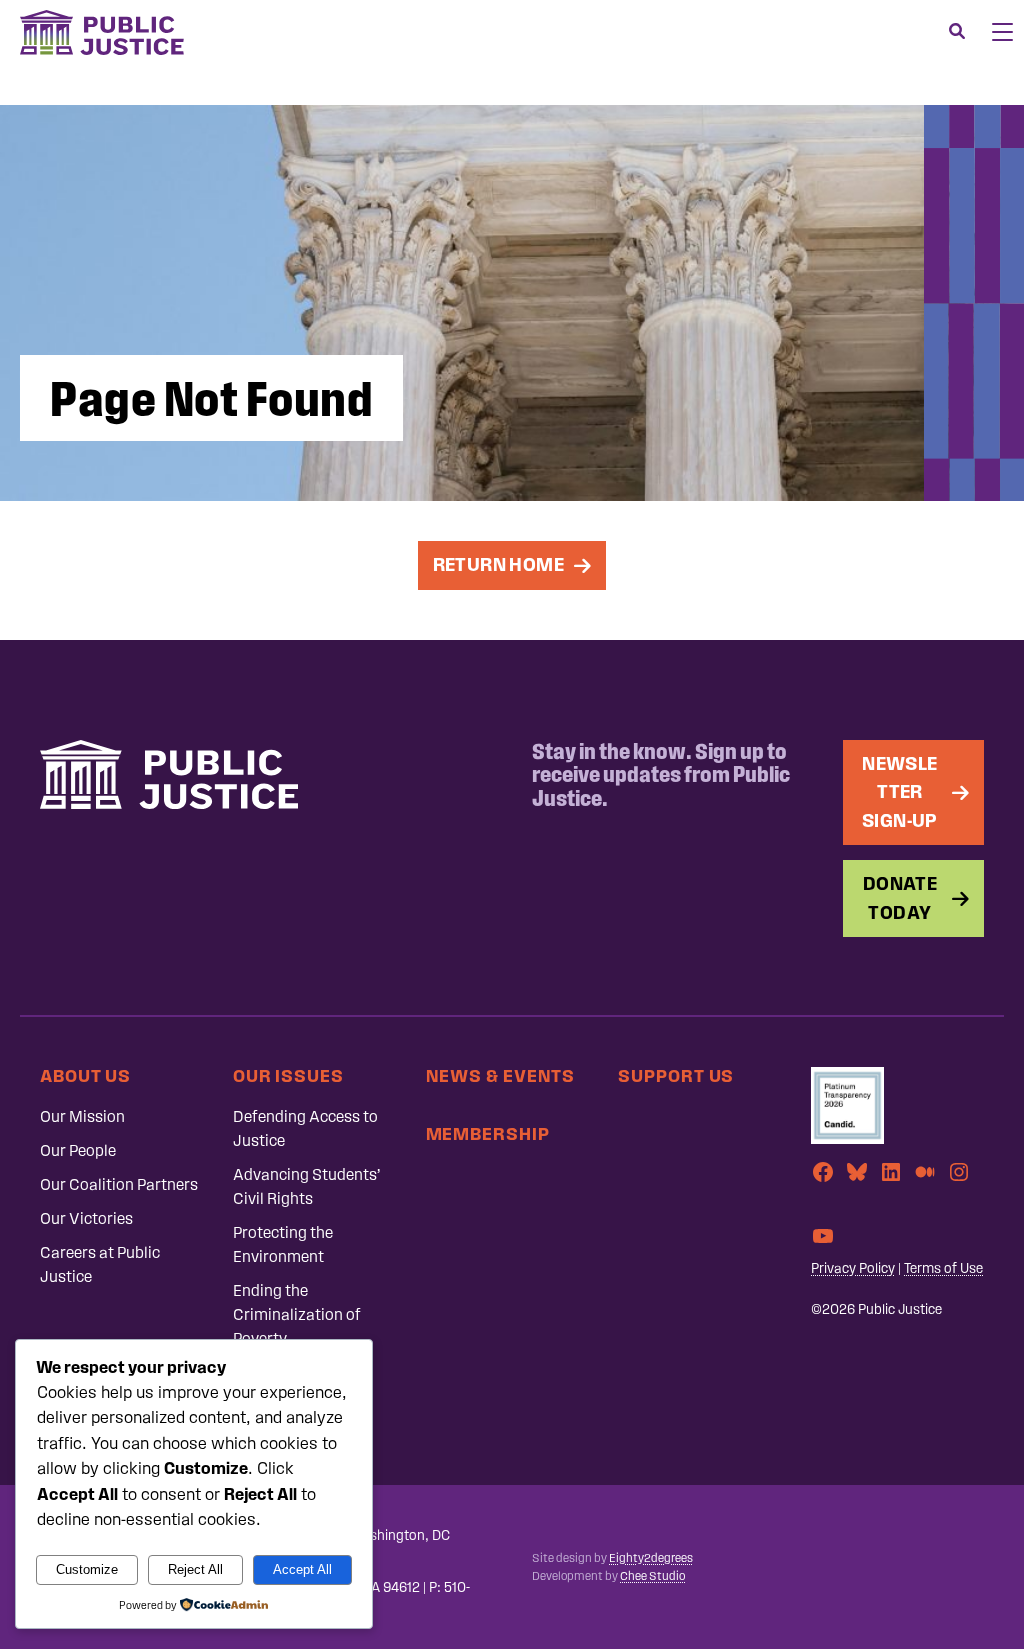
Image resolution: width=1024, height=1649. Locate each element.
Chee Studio (652, 1576)
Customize (87, 1569)
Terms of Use (943, 1268)
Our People (78, 1150)
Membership (488, 1133)
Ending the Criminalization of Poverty (297, 1314)
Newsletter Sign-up (900, 792)
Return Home (498, 564)
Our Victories (86, 1218)
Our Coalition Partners (119, 1184)
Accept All (302, 1569)
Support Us (676, 1075)
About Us (85, 1075)
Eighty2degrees (651, 1558)
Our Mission (82, 1116)
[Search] (957, 32)
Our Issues (288, 1075)
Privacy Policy (853, 1268)
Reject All (195, 1569)
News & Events (501, 1075)
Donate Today (900, 898)
